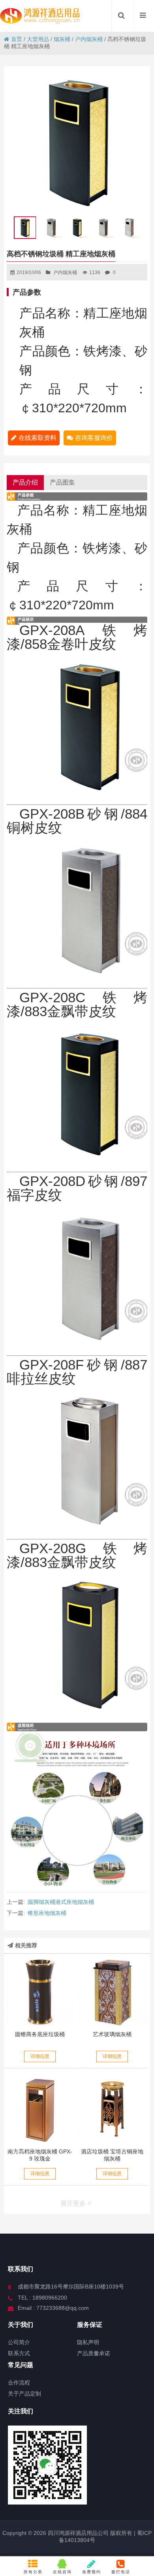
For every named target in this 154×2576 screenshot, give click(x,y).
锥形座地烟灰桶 (47, 1913)
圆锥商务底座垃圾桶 (40, 2034)
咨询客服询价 (94, 438)
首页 (17, 39)
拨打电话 (121, 2572)
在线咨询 (62, 2572)
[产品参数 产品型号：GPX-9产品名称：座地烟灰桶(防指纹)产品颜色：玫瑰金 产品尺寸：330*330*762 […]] (40, 2109)
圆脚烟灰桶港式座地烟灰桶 (61, 1902)
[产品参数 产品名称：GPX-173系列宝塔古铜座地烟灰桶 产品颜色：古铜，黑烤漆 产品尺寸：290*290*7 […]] (113, 2109)
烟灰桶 (62, 39)
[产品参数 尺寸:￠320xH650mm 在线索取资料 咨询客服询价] (40, 1992)
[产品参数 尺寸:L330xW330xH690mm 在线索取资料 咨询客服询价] (113, 1992)
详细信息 (40, 2056)
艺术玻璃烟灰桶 (112, 2034)
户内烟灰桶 (89, 39)
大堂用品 (38, 39)
